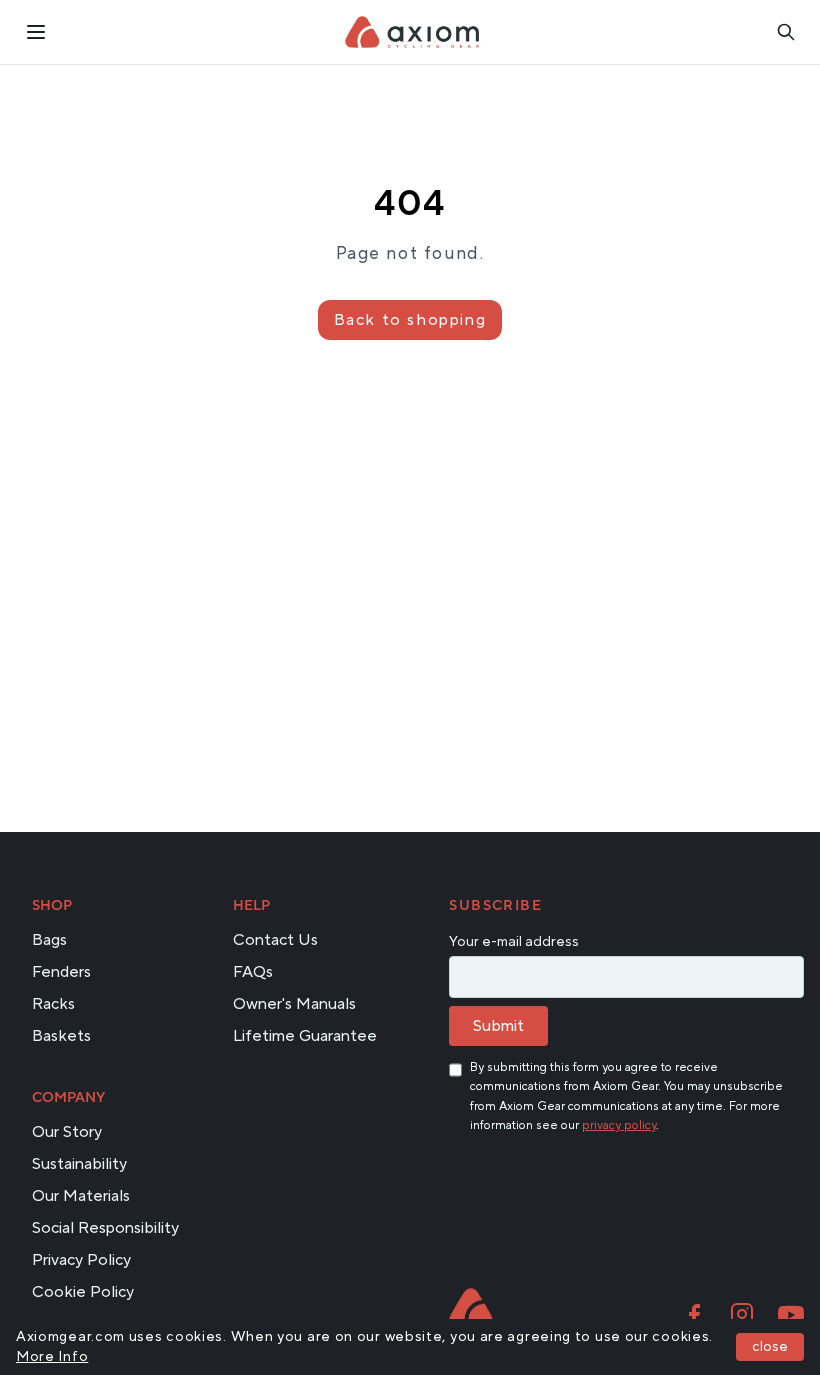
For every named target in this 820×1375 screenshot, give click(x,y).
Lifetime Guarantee (305, 1036)
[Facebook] (694, 1315)
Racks (53, 1004)
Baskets (61, 1036)
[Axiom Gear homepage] (470, 1308)
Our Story (67, 1132)
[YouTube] (791, 1315)
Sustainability (79, 1164)
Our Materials (81, 1196)
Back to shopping (410, 320)
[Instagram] (742, 1315)
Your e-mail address (514, 942)
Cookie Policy (83, 1292)
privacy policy (619, 1125)
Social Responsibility (105, 1228)
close (770, 1347)
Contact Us (275, 940)
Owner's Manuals (294, 1004)
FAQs (253, 972)
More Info (52, 1357)
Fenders (61, 972)
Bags (49, 940)
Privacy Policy (81, 1260)
